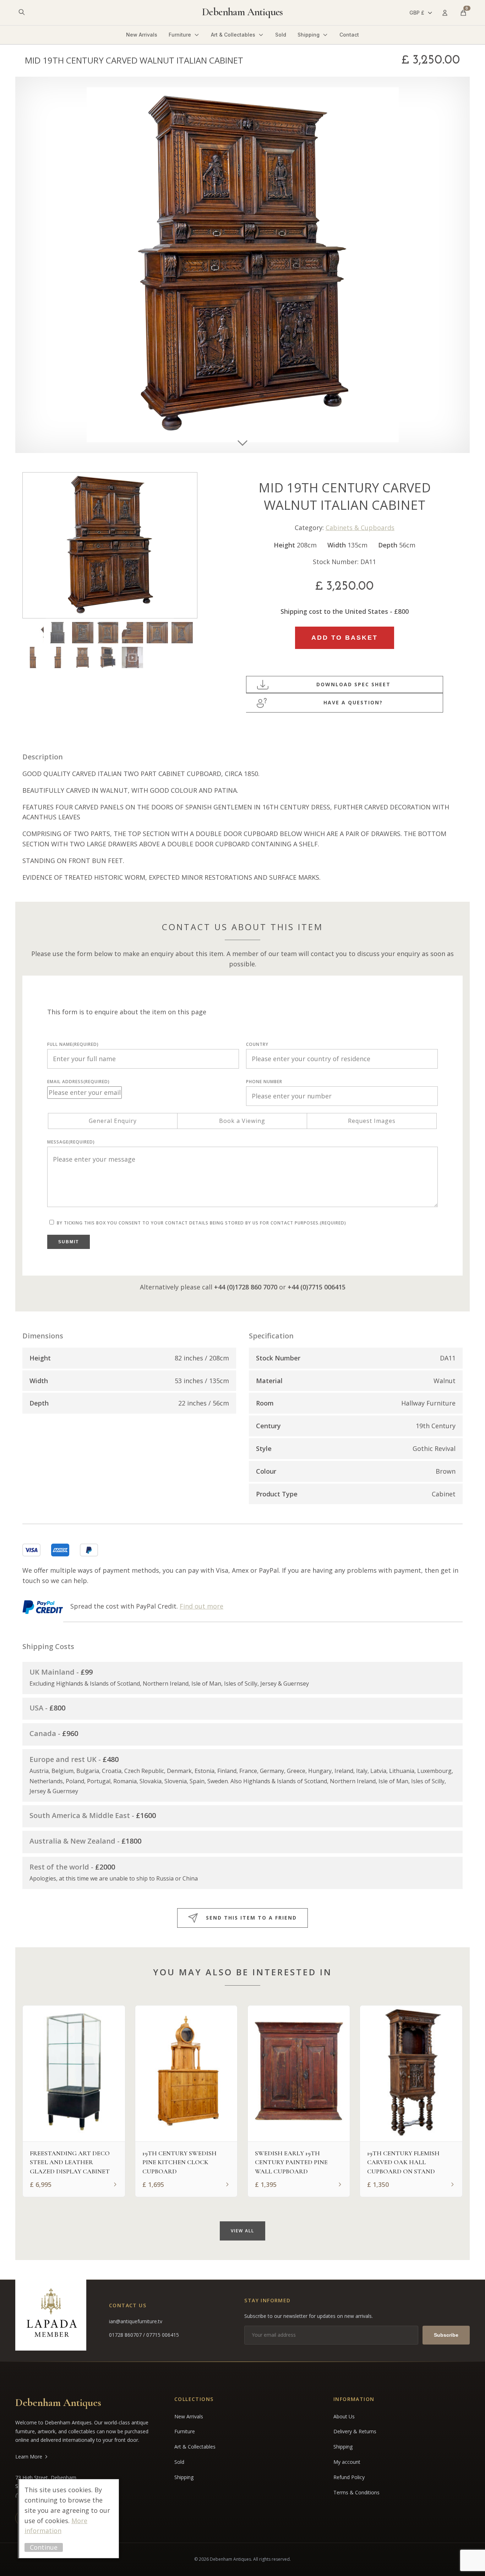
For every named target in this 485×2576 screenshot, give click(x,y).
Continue (44, 2547)
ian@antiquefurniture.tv (136, 2321)
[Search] (22, 13)
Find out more (201, 1606)
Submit (69, 1242)
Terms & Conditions (356, 2492)
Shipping (309, 35)
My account (347, 2462)
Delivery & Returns (355, 2431)
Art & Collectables (233, 35)
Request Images (372, 1121)
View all (243, 2231)
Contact (349, 35)
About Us (344, 2416)
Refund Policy (349, 2477)
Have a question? (353, 702)
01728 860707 (126, 2335)
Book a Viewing (242, 1121)
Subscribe (446, 2335)
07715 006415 (163, 2335)
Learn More (29, 2457)
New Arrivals (142, 35)
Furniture (180, 35)
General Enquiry (113, 1121)
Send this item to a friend (251, 1918)
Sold (281, 35)
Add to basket (345, 638)
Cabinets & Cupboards (360, 528)
